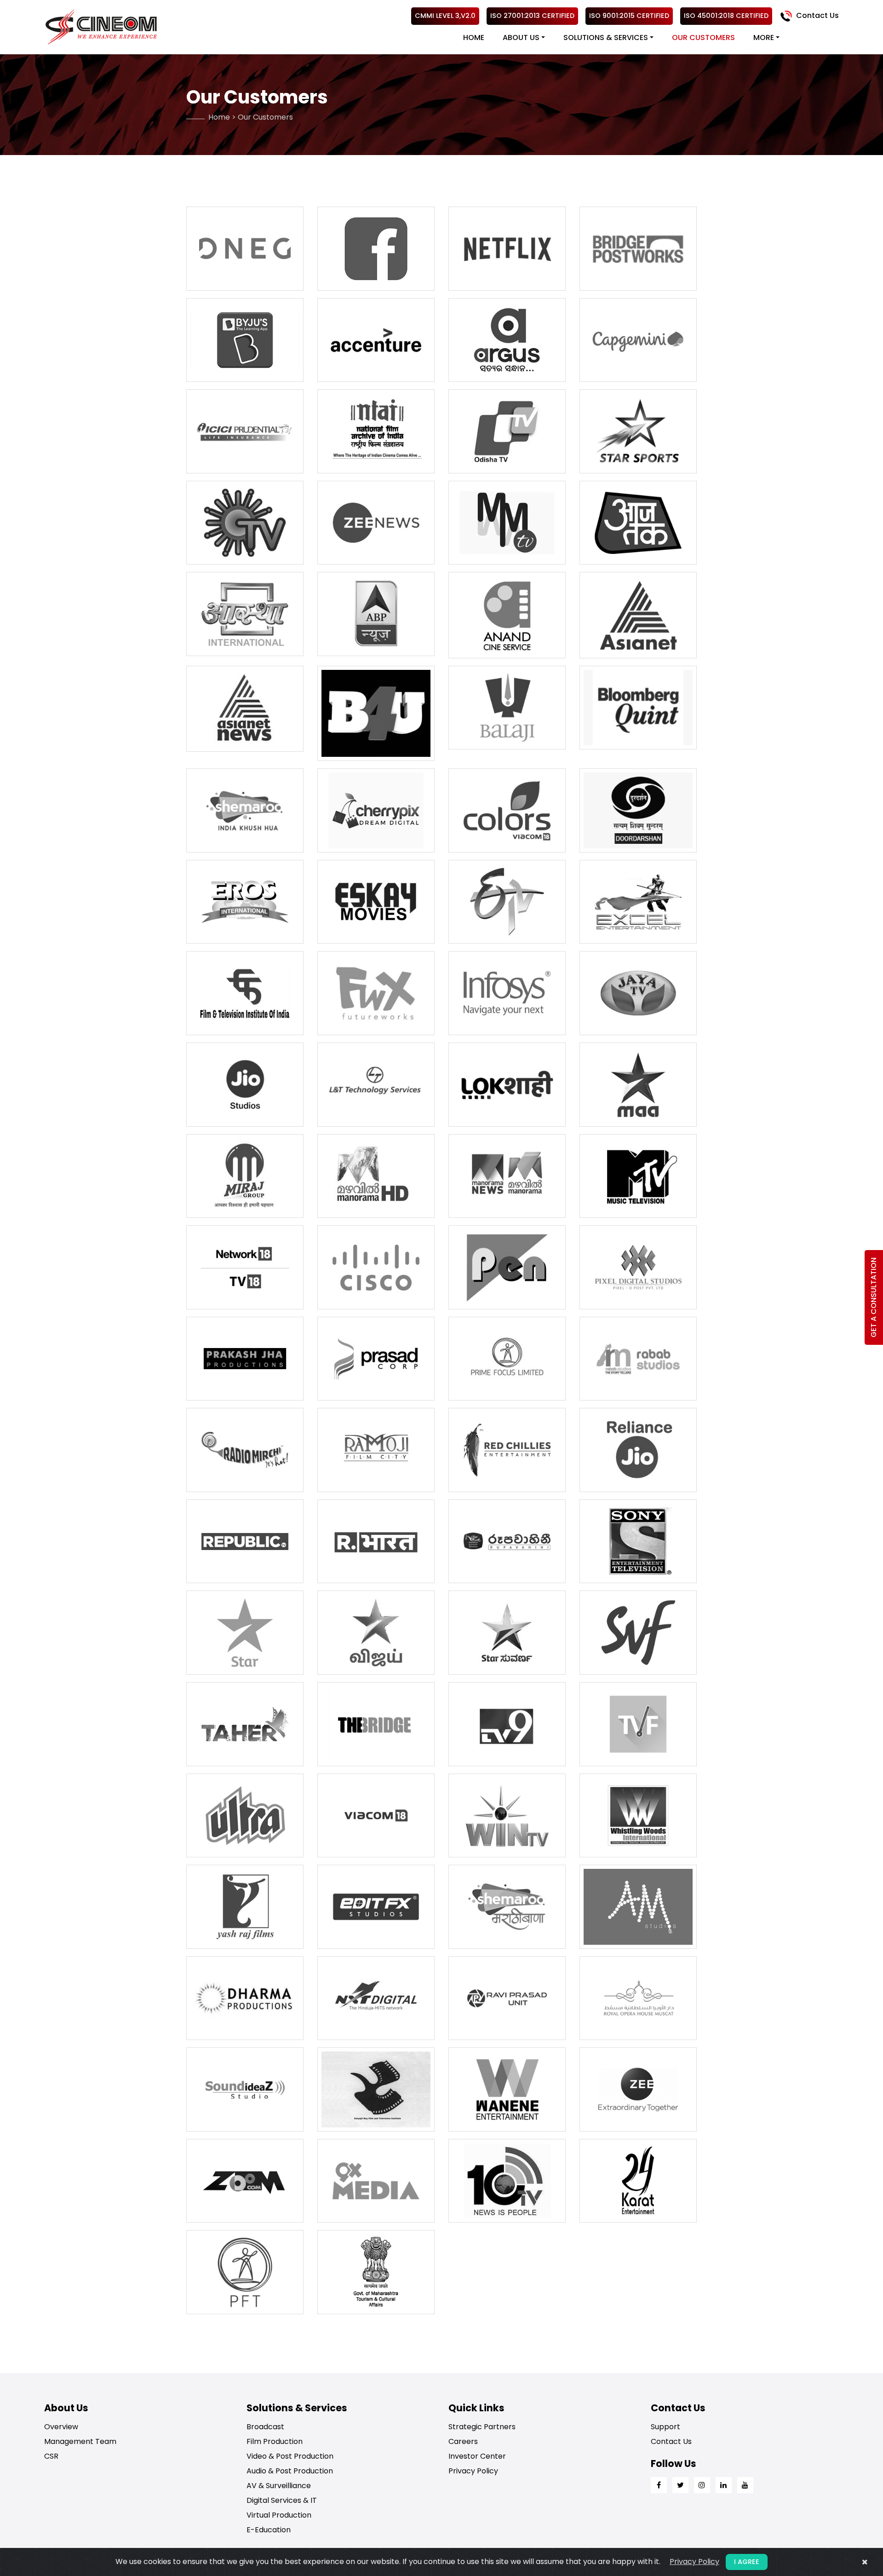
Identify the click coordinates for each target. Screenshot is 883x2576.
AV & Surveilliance (279, 2486)
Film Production (275, 2441)
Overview (61, 2427)
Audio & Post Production (290, 2471)
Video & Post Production (290, 2456)
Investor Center (477, 2456)
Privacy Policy (473, 2471)
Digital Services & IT (282, 2500)
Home (474, 37)
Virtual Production (279, 2515)
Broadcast (265, 2427)
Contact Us (817, 15)
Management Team (80, 2441)
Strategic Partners (482, 2427)
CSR (51, 2456)
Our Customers (703, 37)
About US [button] (521, 37)
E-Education (269, 2530)
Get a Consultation (874, 1297)
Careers (463, 2441)
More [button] (764, 37)
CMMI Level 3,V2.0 (445, 16)
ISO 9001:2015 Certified (629, 16)
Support (665, 2427)
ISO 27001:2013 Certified (532, 16)
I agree (747, 2562)
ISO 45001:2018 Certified (726, 16)
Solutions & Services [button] (606, 37)
